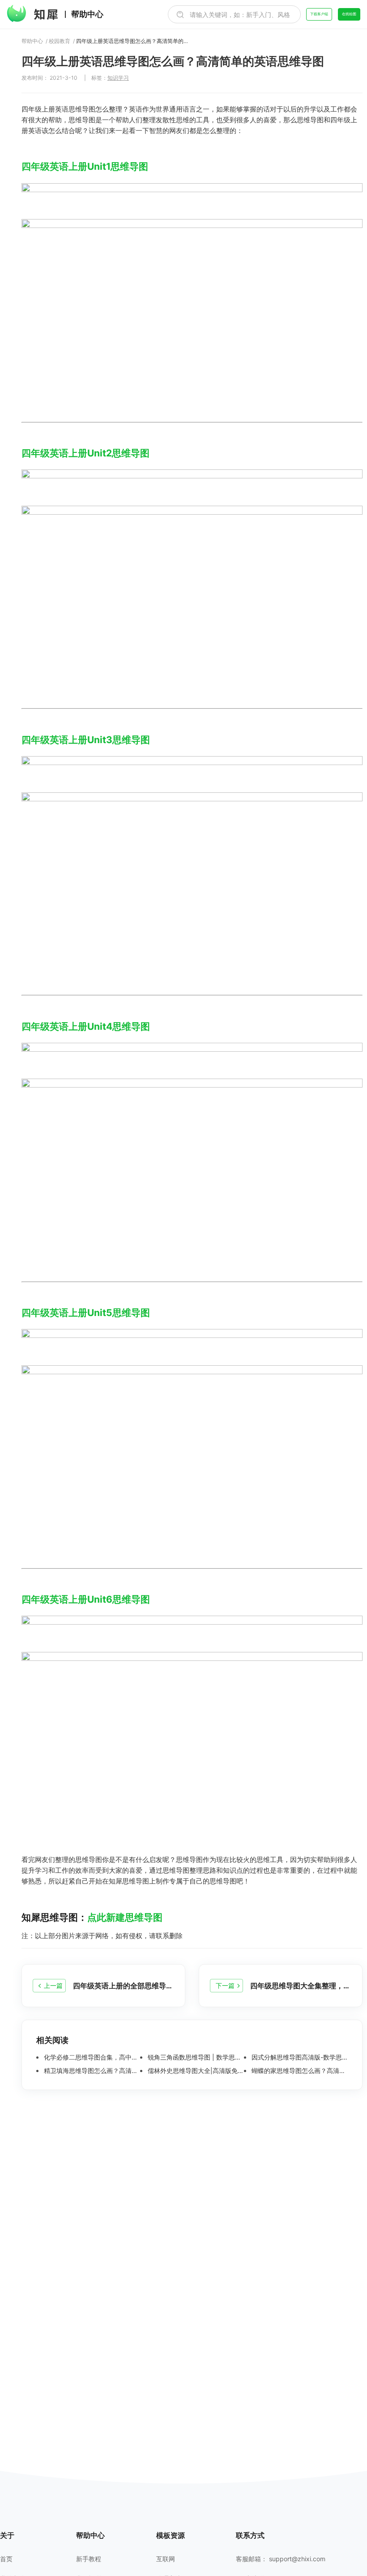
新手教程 (89, 2559)
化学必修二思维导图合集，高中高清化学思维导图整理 (91, 2057)
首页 (6, 2559)
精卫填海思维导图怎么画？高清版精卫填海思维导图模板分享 (91, 2071)
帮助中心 (87, 14)
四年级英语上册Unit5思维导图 (86, 1313)
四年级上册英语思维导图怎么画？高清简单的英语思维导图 (132, 41)
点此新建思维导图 (125, 1917)
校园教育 (60, 41)
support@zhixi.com (297, 2559)
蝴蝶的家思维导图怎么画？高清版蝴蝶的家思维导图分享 (299, 2071)
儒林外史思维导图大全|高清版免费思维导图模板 (195, 2071)
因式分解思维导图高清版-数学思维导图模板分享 (299, 2057)
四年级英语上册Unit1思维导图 (85, 166)
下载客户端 (319, 14)
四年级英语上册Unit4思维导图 (86, 1026)
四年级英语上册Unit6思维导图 (86, 1599)
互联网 (166, 2559)
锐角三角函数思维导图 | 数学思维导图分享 (195, 2057)
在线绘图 (349, 14)
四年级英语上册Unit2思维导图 (85, 453)
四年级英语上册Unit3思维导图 (86, 740)
